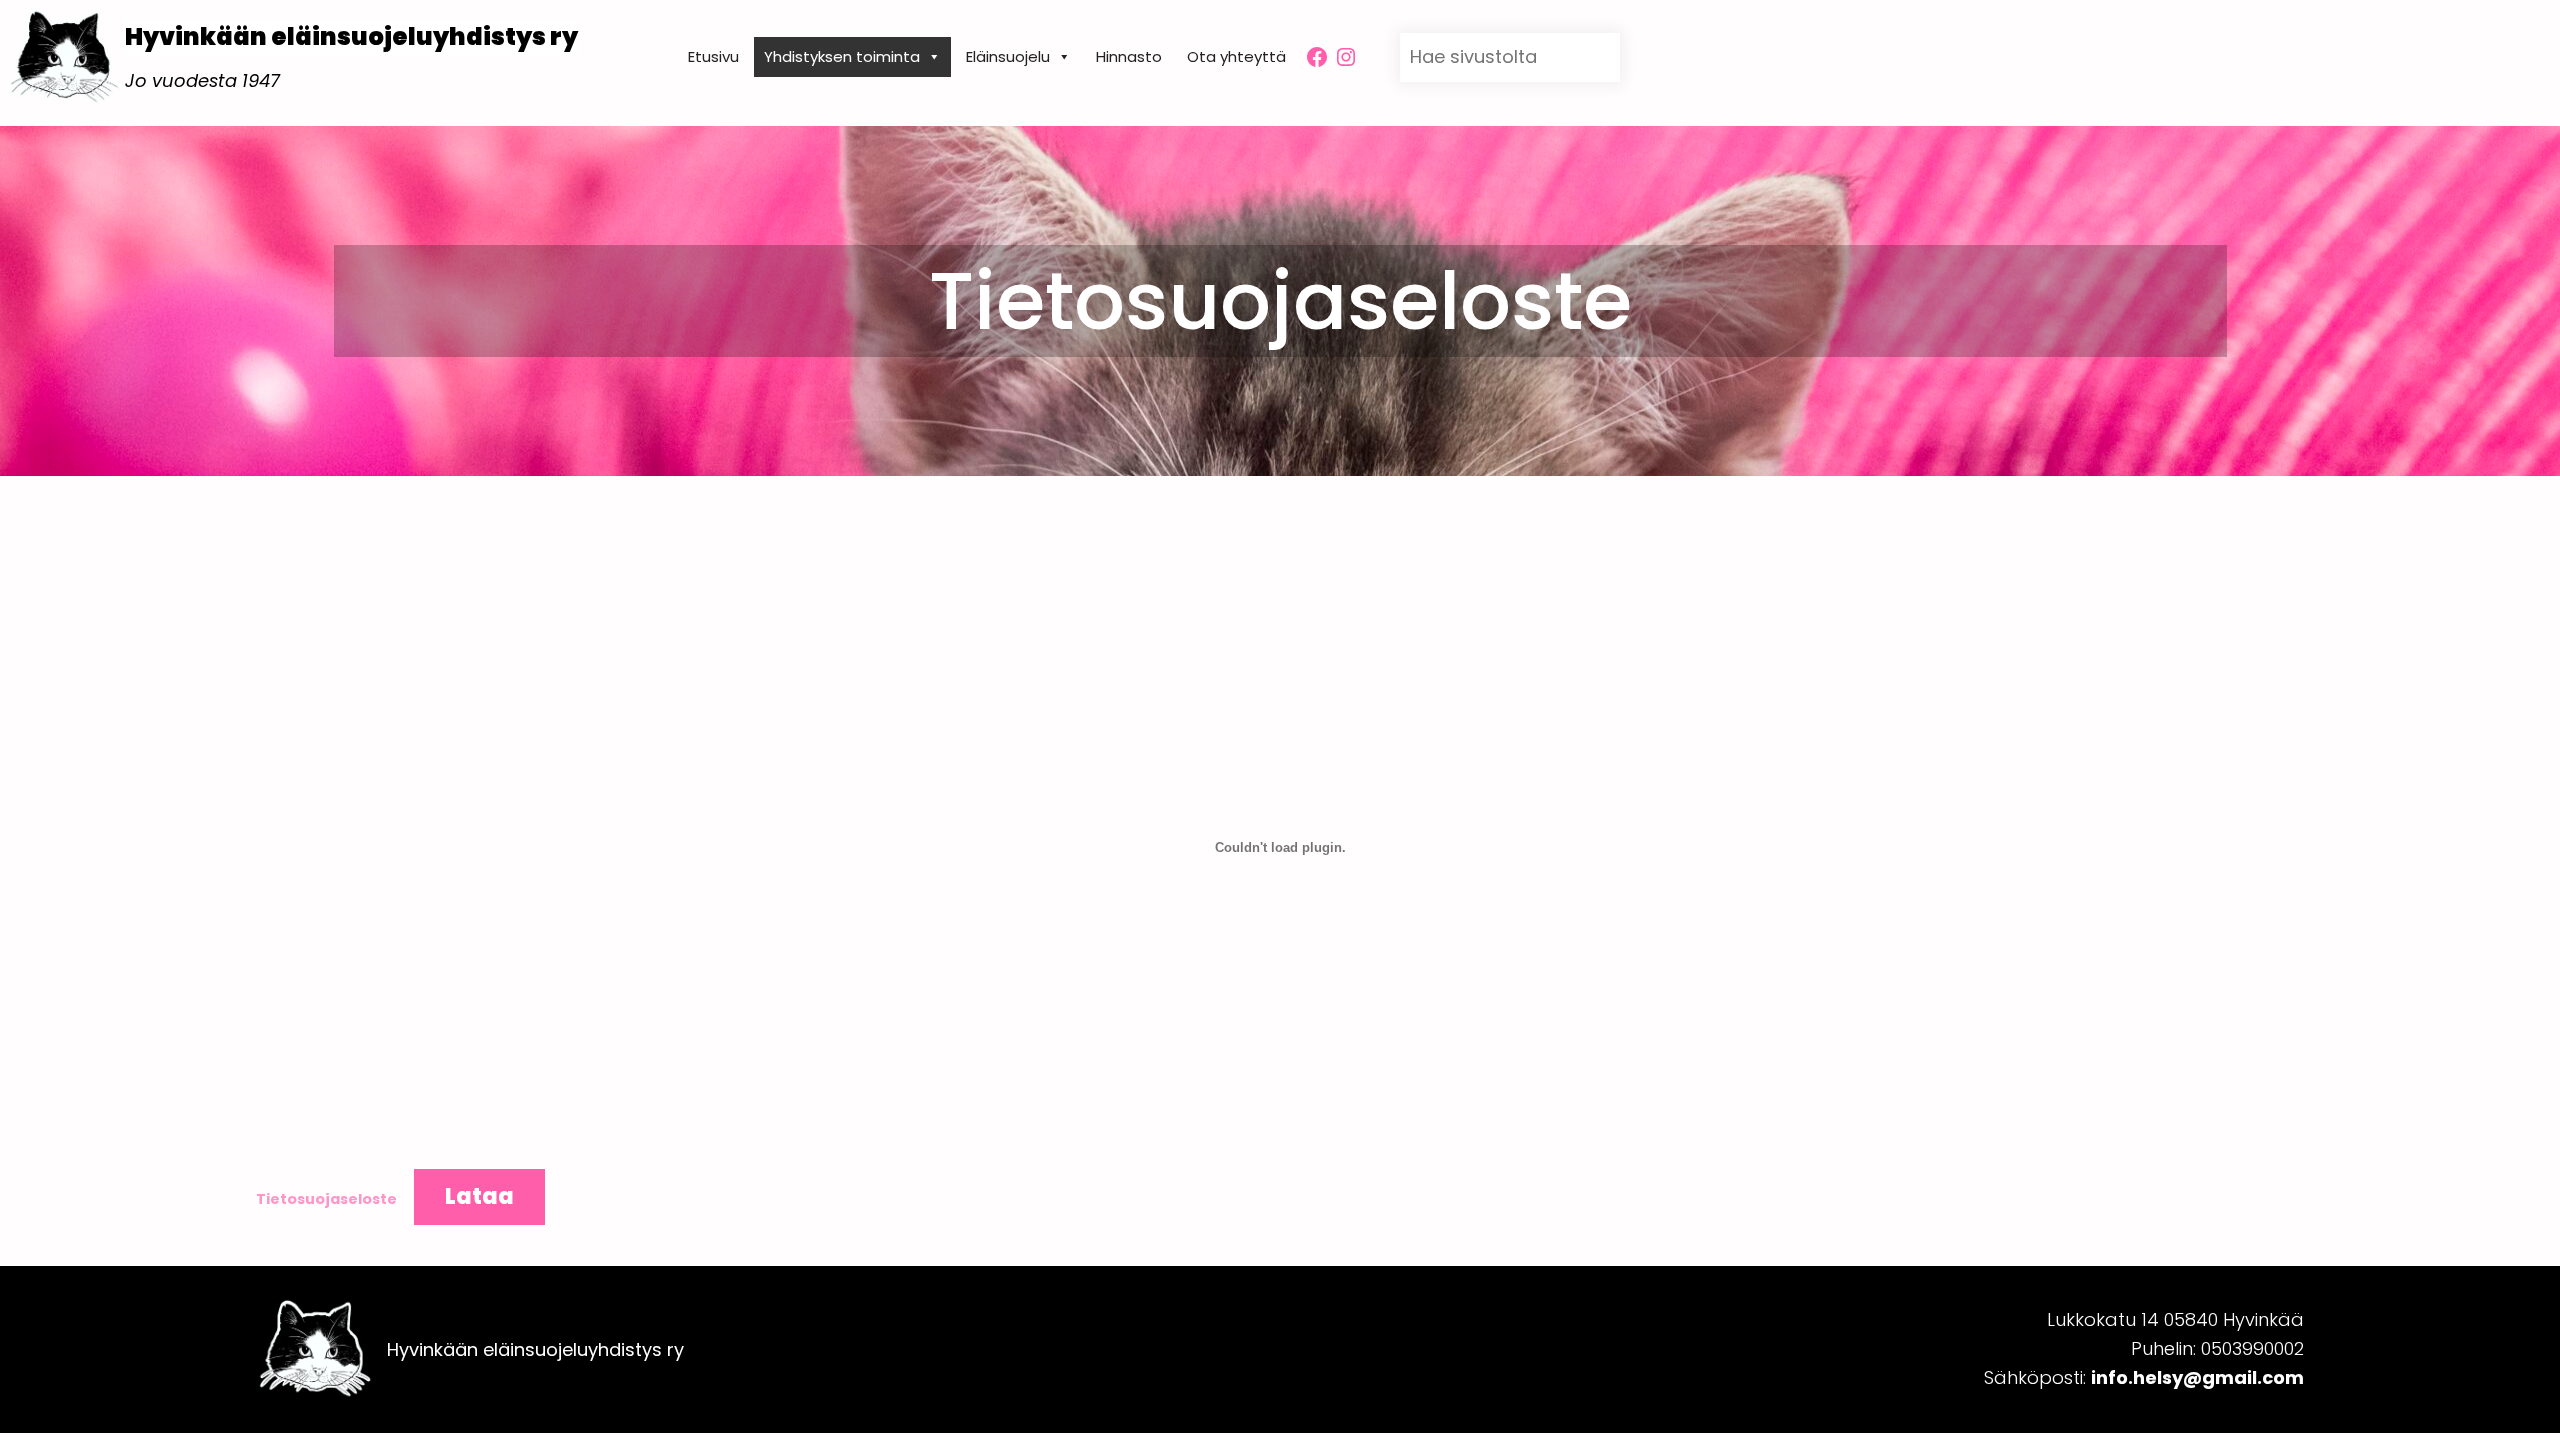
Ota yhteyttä (1236, 56)
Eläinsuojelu (1008, 56)
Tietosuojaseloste (326, 1199)
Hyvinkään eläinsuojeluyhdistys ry (351, 36)
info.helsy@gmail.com (2197, 1377)
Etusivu (713, 56)
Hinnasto (1129, 56)
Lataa (479, 1196)
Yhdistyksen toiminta (842, 56)
